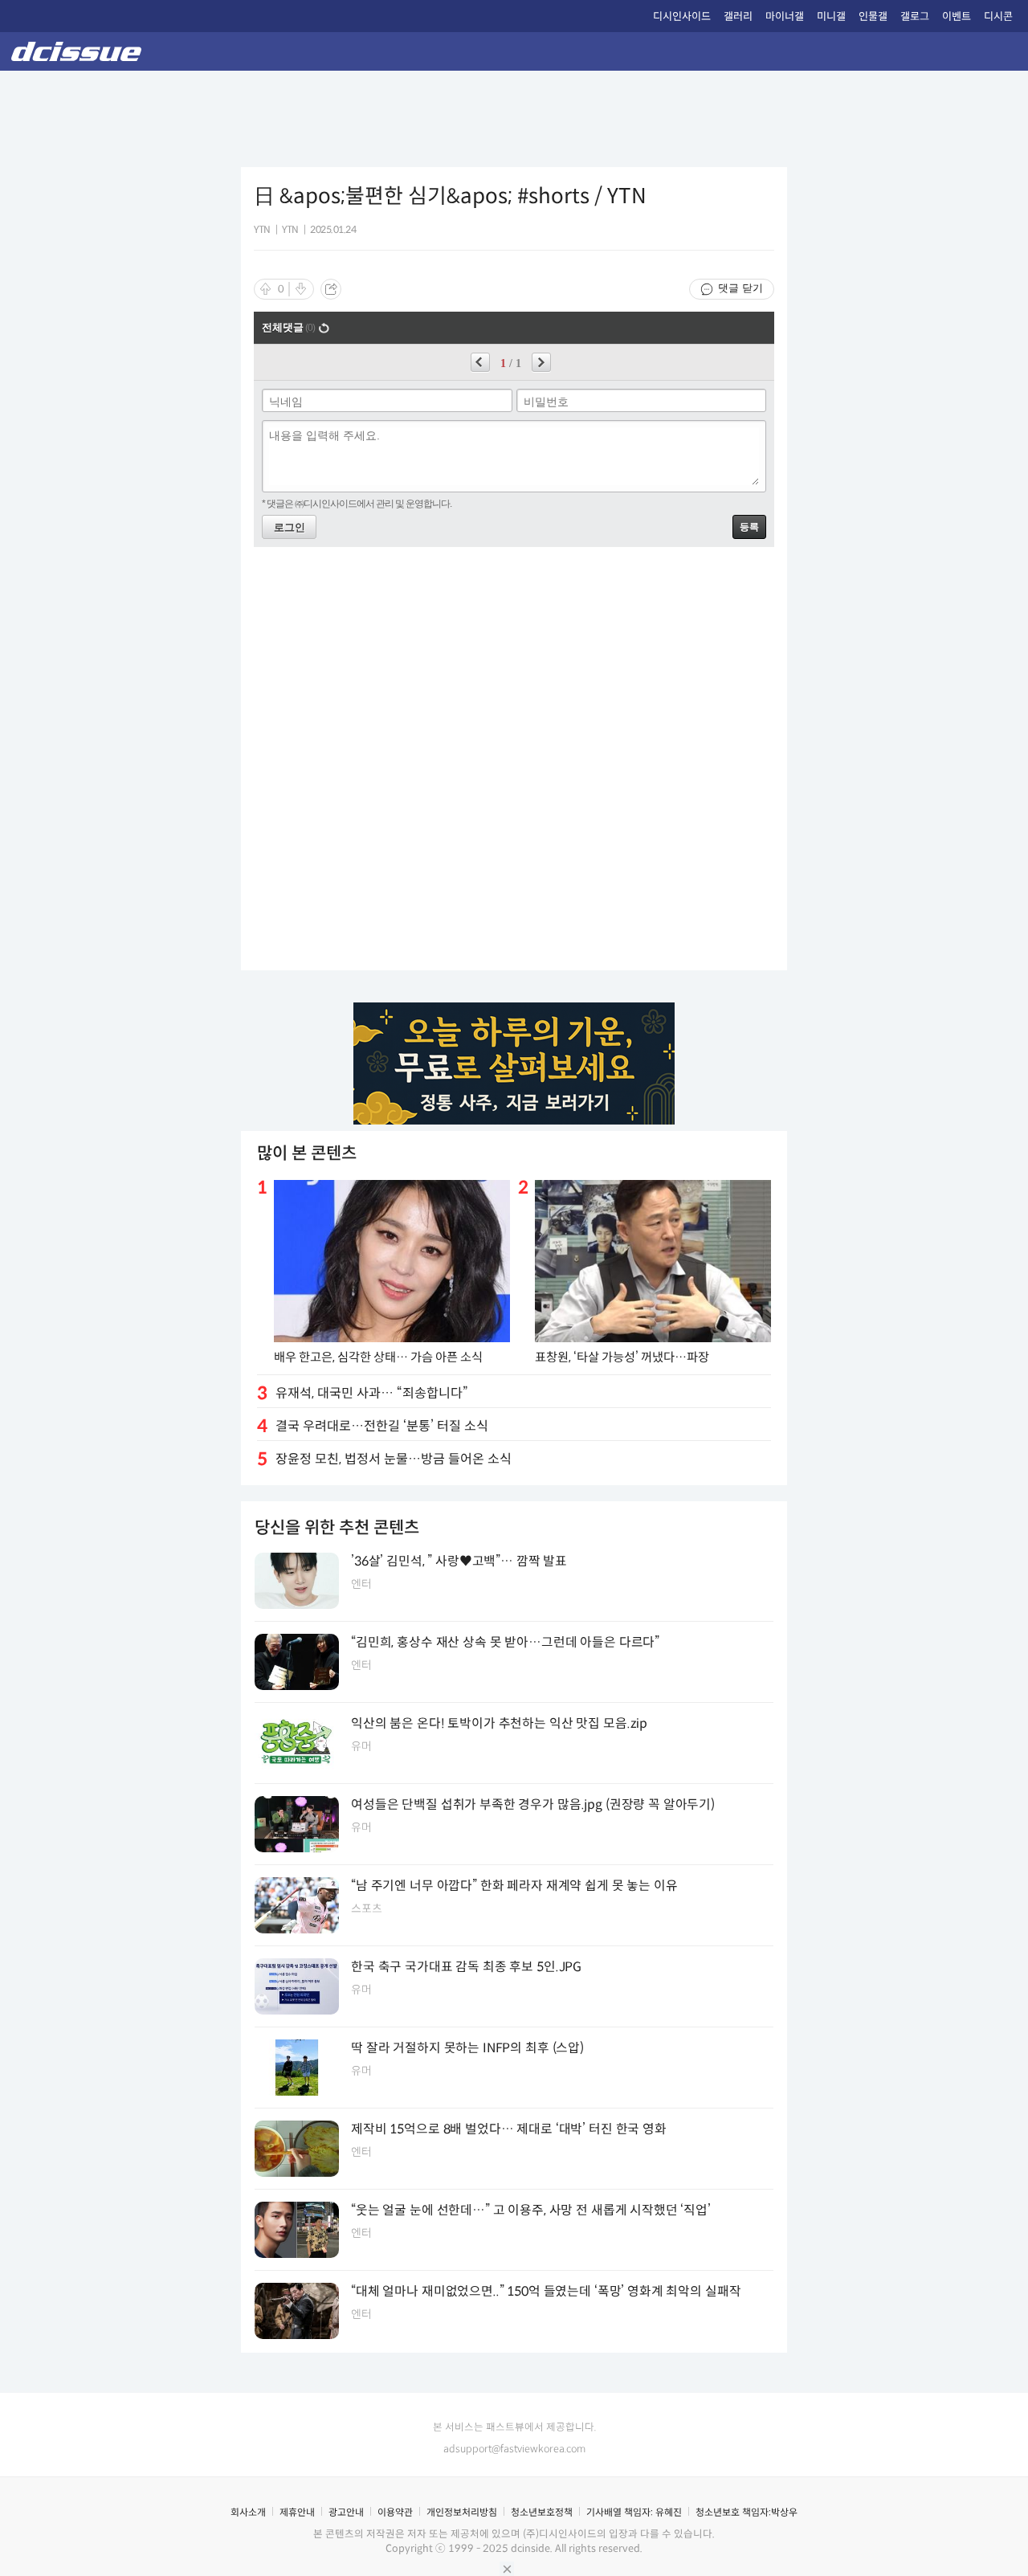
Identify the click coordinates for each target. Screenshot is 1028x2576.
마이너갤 (785, 16)
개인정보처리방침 (462, 2512)
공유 (331, 289)
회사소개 (248, 2512)
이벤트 (957, 16)
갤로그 (915, 16)
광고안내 (346, 2512)
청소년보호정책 (542, 2512)
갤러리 (738, 16)
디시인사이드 (682, 16)
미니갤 (831, 16)
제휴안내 (297, 2512)
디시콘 (998, 16)
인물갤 (873, 16)
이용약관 (395, 2512)
